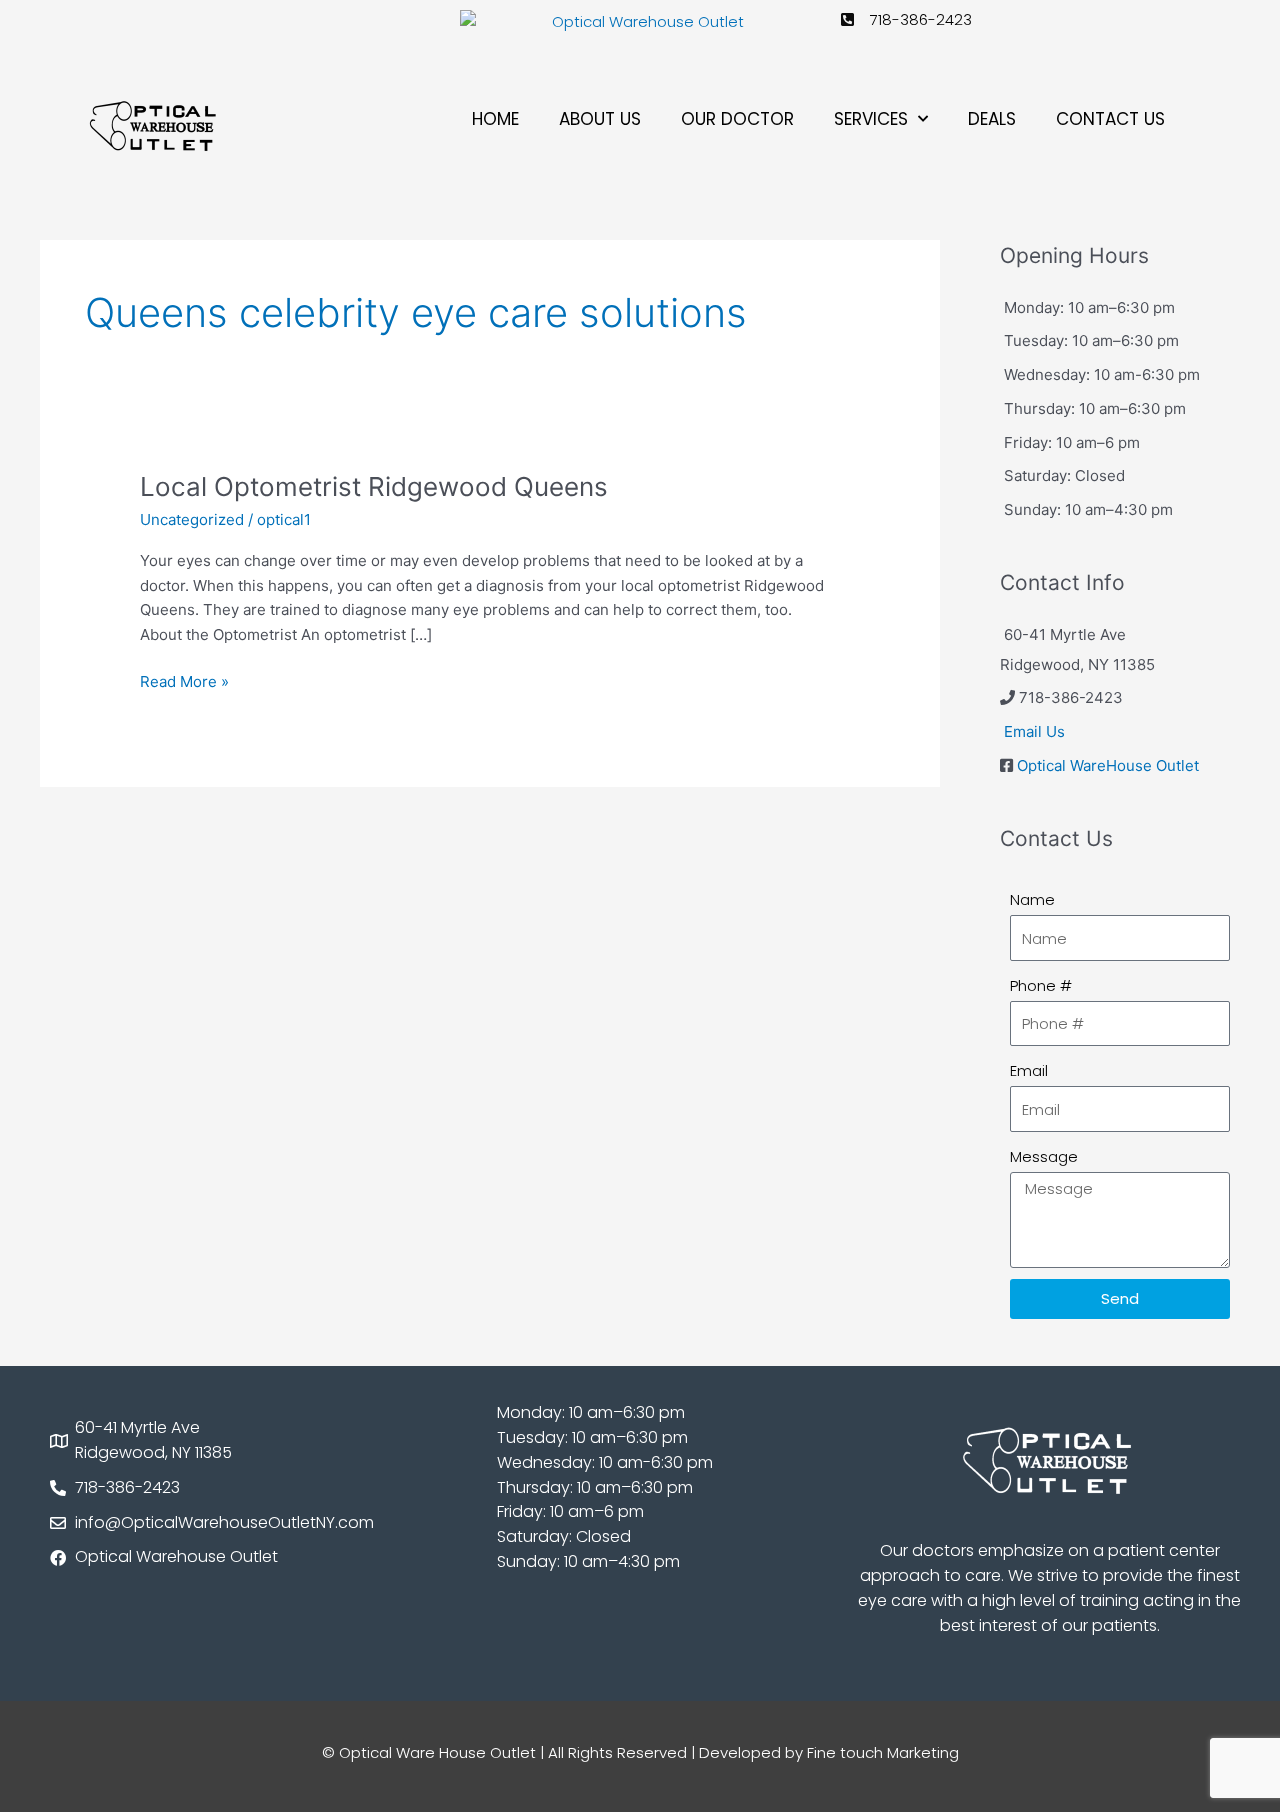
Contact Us (1110, 119)
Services (871, 119)
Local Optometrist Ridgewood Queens (374, 486)
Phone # (1041, 985)
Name (1032, 899)
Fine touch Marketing (883, 1752)
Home (495, 119)
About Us (600, 119)
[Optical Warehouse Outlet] (640, 22)
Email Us (1034, 731)
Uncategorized (192, 519)
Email (1029, 1070)
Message (1044, 1156)
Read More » (184, 680)
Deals (992, 119)
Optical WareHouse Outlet (1108, 765)
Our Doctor (737, 119)
